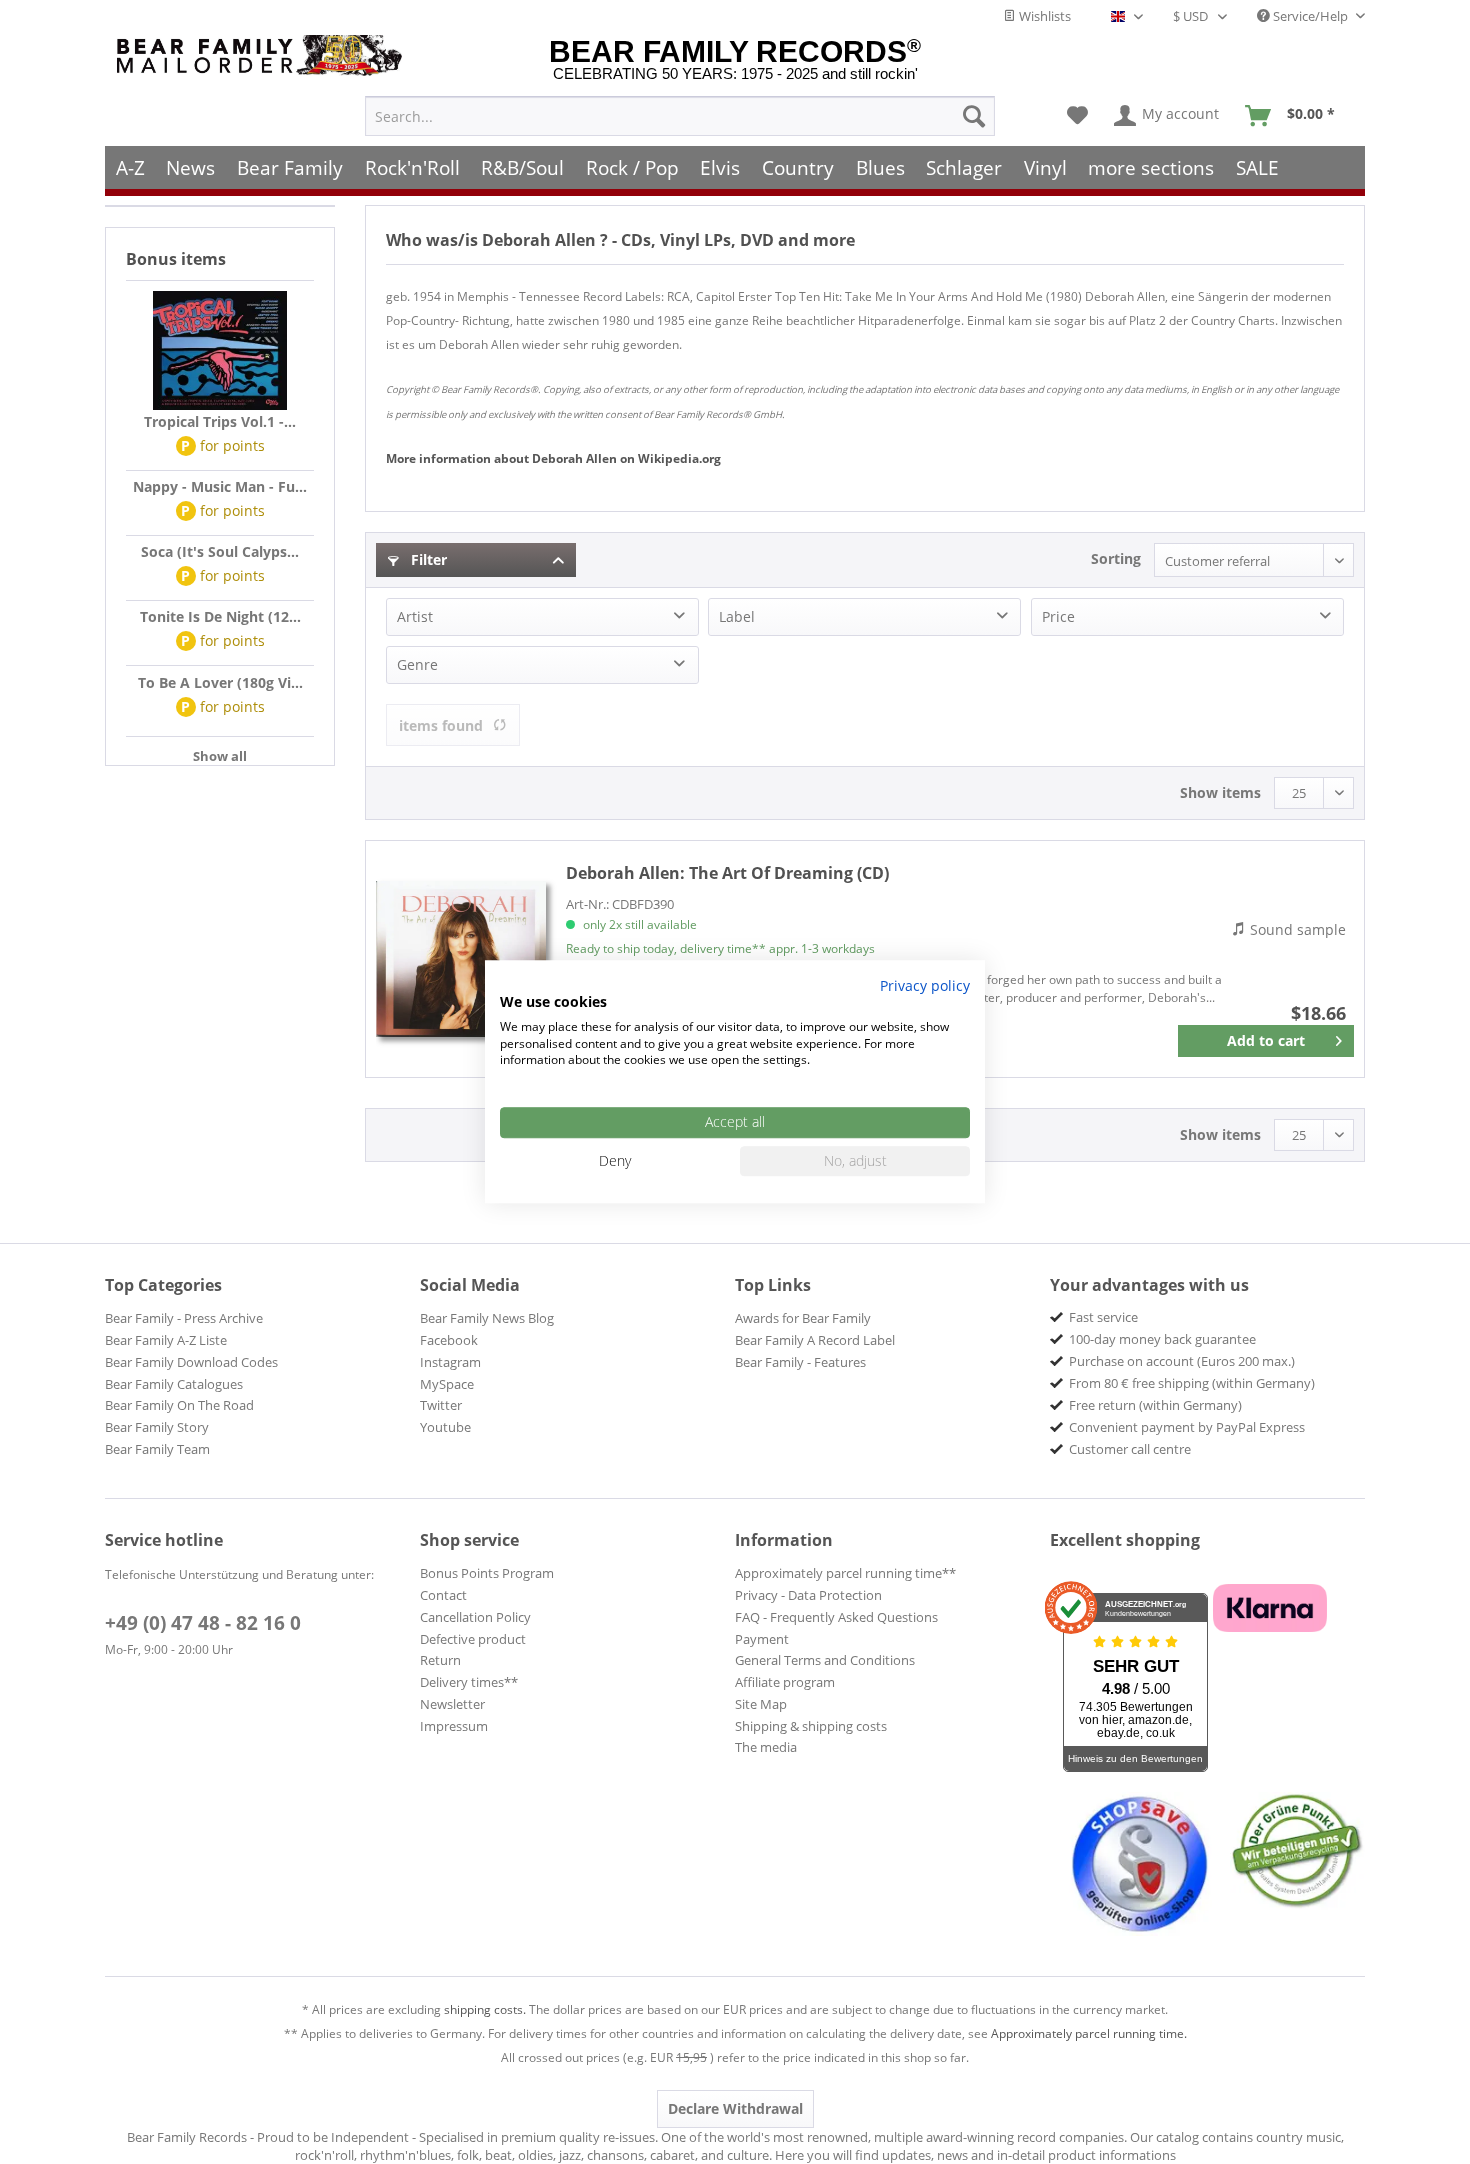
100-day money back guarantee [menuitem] (1162, 1339)
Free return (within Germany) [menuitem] (1155, 1405)
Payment (762, 1639)
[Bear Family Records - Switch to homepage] (263, 55)
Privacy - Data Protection (808, 1595)
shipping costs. (485, 2009)
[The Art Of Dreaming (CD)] (461, 959)
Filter (427, 559)
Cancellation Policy (475, 1617)
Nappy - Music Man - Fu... (220, 486)
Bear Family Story (157, 1427)
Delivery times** (469, 1682)
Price (1058, 616)
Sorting (1116, 558)
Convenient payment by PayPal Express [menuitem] (1187, 1427)
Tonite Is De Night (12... (220, 616)
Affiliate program (785, 1682)
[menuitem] (680, 116)
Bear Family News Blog (487, 1318)
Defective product (473, 1639)
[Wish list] (1077, 116)
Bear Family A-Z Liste (166, 1340)
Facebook (449, 1340)
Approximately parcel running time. (1089, 2033)
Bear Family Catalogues (174, 1384)
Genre (417, 664)
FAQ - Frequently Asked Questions (836, 1617)
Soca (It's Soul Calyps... (220, 551)
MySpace (447, 1384)
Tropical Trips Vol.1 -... (220, 421)
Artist (415, 616)
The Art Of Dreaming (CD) (727, 873)
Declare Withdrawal (735, 2108)
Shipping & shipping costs (811, 1726)
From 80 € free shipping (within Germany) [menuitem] (1192, 1383)
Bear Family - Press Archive (184, 1318)
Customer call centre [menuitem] (1130, 1449)
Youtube (445, 1427)
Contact (443, 1595)
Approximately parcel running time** (845, 1573)
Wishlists (1043, 16)
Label (737, 616)
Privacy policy (925, 985)
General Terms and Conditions (825, 1660)
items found (441, 725)
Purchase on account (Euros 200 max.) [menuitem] (1182, 1361)
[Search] (974, 116)
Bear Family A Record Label (815, 1340)
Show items (1220, 792)
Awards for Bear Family (803, 1318)
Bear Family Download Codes (191, 1362)
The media (766, 1747)
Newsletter (452, 1704)
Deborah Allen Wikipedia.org (553, 458)
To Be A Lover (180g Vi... (220, 682)
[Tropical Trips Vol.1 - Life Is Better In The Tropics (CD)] (220, 351)
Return (440, 1660)
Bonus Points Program (487, 1573)
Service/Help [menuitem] (1310, 16)
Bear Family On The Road (179, 1405)
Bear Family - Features (800, 1362)
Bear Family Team (157, 1449)
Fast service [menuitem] (1103, 1317)
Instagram (450, 1362)
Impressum (454, 1726)
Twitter (441, 1405)
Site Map (761, 1704)
